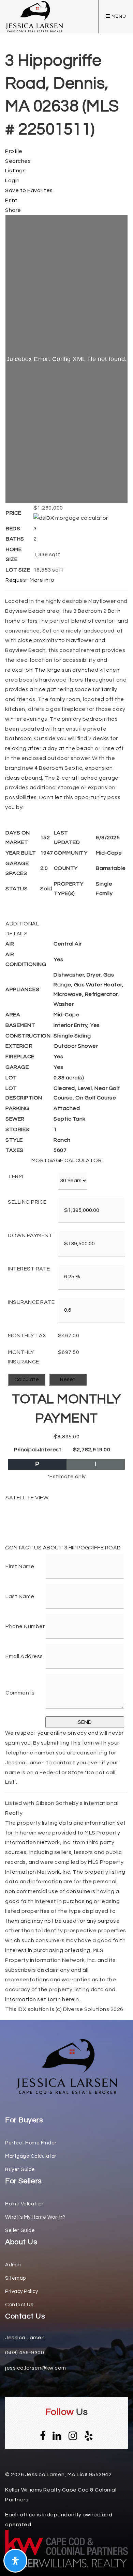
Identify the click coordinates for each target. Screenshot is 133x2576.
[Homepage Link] (66, 2066)
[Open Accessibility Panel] (15, 2561)
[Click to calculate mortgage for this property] (71, 518)
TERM (15, 1176)
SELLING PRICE (27, 1202)
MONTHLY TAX (27, 1336)
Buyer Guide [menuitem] (20, 2169)
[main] (66, 1007)
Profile (14, 151)
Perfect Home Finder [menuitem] (31, 2143)
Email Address (24, 1656)
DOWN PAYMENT (30, 1235)
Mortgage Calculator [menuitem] (31, 2156)
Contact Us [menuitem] (19, 2305)
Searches (18, 161)
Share (13, 210)
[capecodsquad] (34, 16)
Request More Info (30, 580)
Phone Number (25, 1626)
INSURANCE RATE (31, 1302)
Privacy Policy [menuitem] (21, 2291)
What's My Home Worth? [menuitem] (35, 2217)
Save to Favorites (29, 190)
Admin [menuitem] (13, 2265)
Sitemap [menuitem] (16, 2278)
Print (11, 200)
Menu (118, 16)
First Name (20, 1566)
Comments (20, 1693)
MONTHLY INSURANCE (24, 1357)
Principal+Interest (38, 1450)
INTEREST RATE (29, 1269)
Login (12, 181)
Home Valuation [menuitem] (24, 2204)
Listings (15, 171)
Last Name (20, 1596)
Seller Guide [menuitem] (20, 2230)
